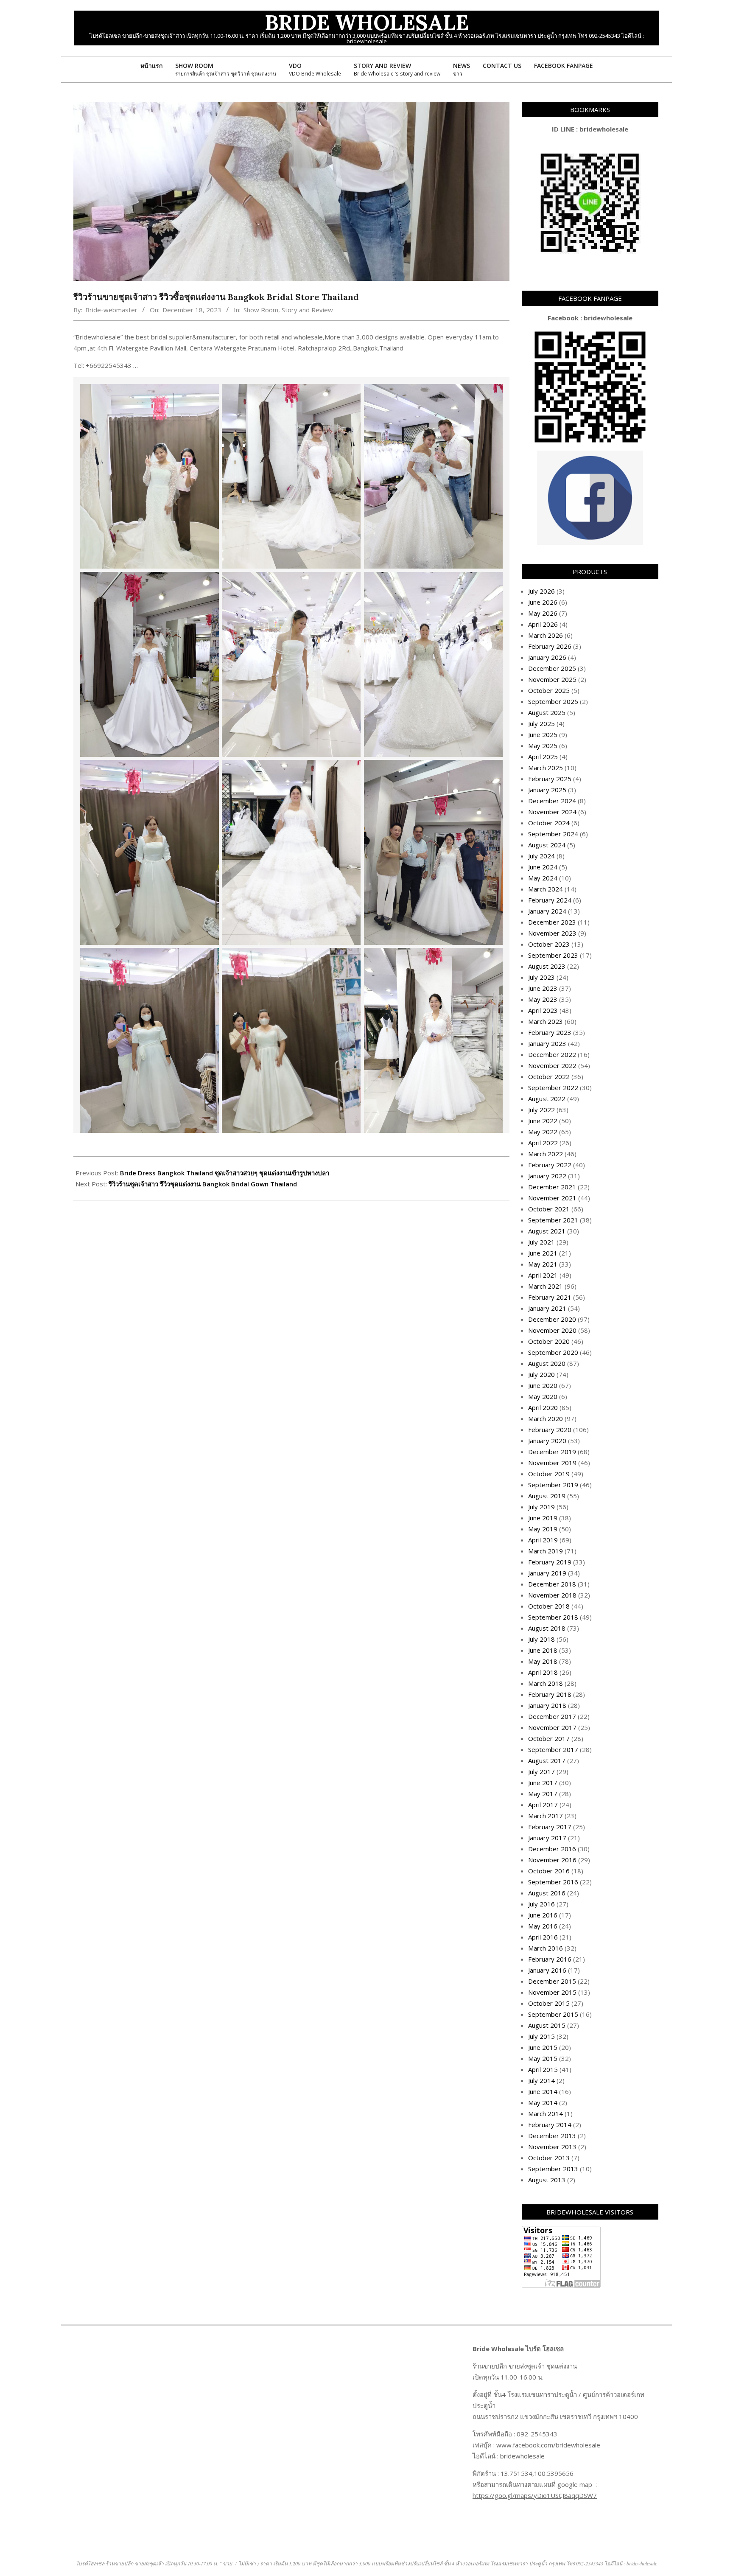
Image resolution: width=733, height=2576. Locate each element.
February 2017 (550, 1827)
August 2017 (547, 1760)
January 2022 (547, 1176)
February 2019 (550, 1562)
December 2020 (552, 1319)
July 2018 (541, 1639)
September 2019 (553, 1485)
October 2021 (549, 1209)
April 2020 (543, 1407)
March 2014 (546, 2113)
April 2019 (543, 1540)
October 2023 (549, 944)
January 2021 (547, 1308)
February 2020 (550, 1430)
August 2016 (547, 1893)
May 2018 (543, 1661)
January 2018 (547, 1705)
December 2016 (552, 1849)
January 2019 (547, 1573)
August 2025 (547, 712)
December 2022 (552, 1054)
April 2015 (543, 2069)
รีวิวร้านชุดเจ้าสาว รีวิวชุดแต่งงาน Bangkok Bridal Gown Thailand (203, 1184)
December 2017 (552, 1716)
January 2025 (547, 790)
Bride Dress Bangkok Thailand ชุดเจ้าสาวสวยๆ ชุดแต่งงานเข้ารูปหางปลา (225, 1173)
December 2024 (552, 801)
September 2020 (553, 1352)
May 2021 (543, 1264)
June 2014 (543, 2091)
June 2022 (543, 1121)
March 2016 (546, 1948)
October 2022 (549, 1076)
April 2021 (543, 1275)
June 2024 (543, 867)
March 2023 (546, 1021)
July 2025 (541, 723)
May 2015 (543, 2058)
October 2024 (549, 823)
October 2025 (549, 690)
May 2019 (543, 1529)
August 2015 (547, 2025)
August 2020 (547, 1363)
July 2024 (541, 856)
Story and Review (307, 310)
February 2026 (550, 646)
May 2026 (543, 613)
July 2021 (541, 1242)
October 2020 (549, 1341)
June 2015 (543, 2047)
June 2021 (543, 1253)
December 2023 (552, 922)
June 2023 (543, 988)
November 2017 (552, 1727)
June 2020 (543, 1385)
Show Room (261, 310)
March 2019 (546, 1551)
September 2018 (553, 1617)
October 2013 (549, 2158)
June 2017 (543, 1783)
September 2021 (553, 1220)
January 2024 (547, 911)
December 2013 (552, 2136)
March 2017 (546, 1816)
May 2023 (543, 999)
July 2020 (541, 1374)
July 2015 (541, 2036)
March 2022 (546, 1154)
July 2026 (541, 591)
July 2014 (541, 2080)
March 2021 (546, 1286)
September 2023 (553, 955)
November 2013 (552, 2147)
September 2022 (553, 1088)
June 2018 (543, 1650)
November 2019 (552, 1463)
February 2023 (550, 1032)
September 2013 (553, 2169)
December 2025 (552, 668)
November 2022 (552, 1065)
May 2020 (543, 1396)
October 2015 (549, 2003)
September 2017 (553, 1749)
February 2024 (550, 900)
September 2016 (553, 1882)
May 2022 (543, 1132)
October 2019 (549, 1474)
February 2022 (550, 1165)
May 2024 (543, 878)
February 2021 (550, 1297)
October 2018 (549, 1606)
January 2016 (547, 1970)
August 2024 (547, 845)
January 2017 (547, 1838)
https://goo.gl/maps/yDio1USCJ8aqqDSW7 (535, 2495)
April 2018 (543, 1672)
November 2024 (552, 812)
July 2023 (541, 977)
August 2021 (547, 1231)
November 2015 (552, 1992)
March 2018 (546, 1683)
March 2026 (546, 635)
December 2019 (552, 1452)
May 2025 (543, 746)
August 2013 (547, 2180)
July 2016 (541, 1904)
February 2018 (550, 1694)
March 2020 (546, 1418)
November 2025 (552, 679)
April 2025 (543, 757)
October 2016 (549, 1871)
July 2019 (541, 1507)
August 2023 (547, 966)
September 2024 (553, 834)
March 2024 (546, 889)
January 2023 (547, 1043)
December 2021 (552, 1187)
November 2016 (552, 1860)
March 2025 (546, 768)
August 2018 (547, 1628)
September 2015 (553, 2014)
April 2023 (543, 1010)
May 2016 (543, 1926)
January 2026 (547, 657)
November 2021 (552, 1198)
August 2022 (547, 1099)
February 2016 (550, 1959)
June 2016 (543, 1915)
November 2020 (552, 1330)
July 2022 (541, 1110)
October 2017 (549, 1738)
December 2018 (552, 1584)
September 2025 (553, 701)
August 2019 (547, 1496)
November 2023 (552, 933)
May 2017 (543, 1794)
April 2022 (543, 1143)
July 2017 (541, 1772)
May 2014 (543, 2102)
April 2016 (543, 1937)
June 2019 (543, 1518)
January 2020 (547, 1441)
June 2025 (543, 734)
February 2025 (550, 779)
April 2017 (543, 1805)
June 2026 (543, 602)
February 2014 (550, 2125)
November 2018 (552, 1595)
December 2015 (552, 1981)
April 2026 (543, 624)
